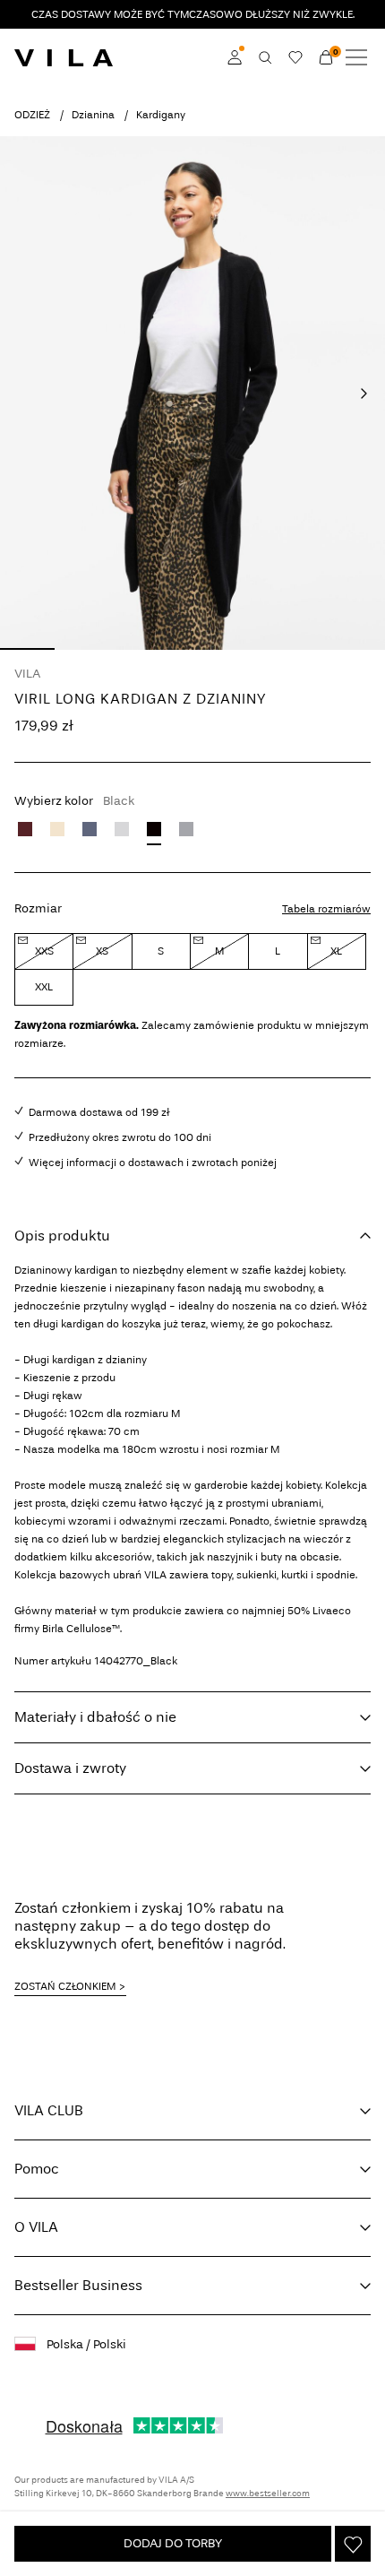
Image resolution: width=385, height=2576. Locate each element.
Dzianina (93, 115)
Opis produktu (62, 1236)
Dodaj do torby (173, 2543)
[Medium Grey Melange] (186, 829)
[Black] (154, 829)
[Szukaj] (265, 57)
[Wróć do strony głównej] (64, 57)
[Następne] (364, 393)
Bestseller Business (78, 2285)
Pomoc (37, 2169)
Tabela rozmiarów (326, 909)
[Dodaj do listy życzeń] (353, 2544)
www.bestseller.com (268, 2494)
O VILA (36, 2227)
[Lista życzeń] (295, 57)
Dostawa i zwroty (70, 1768)
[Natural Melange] (57, 829)
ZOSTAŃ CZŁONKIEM (65, 1986)
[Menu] (356, 57)
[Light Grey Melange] (122, 829)
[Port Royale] (25, 829)
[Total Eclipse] (90, 829)
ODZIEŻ (32, 115)
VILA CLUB (49, 2110)
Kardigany (161, 115)
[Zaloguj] (235, 57)
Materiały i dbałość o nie (95, 1717)
